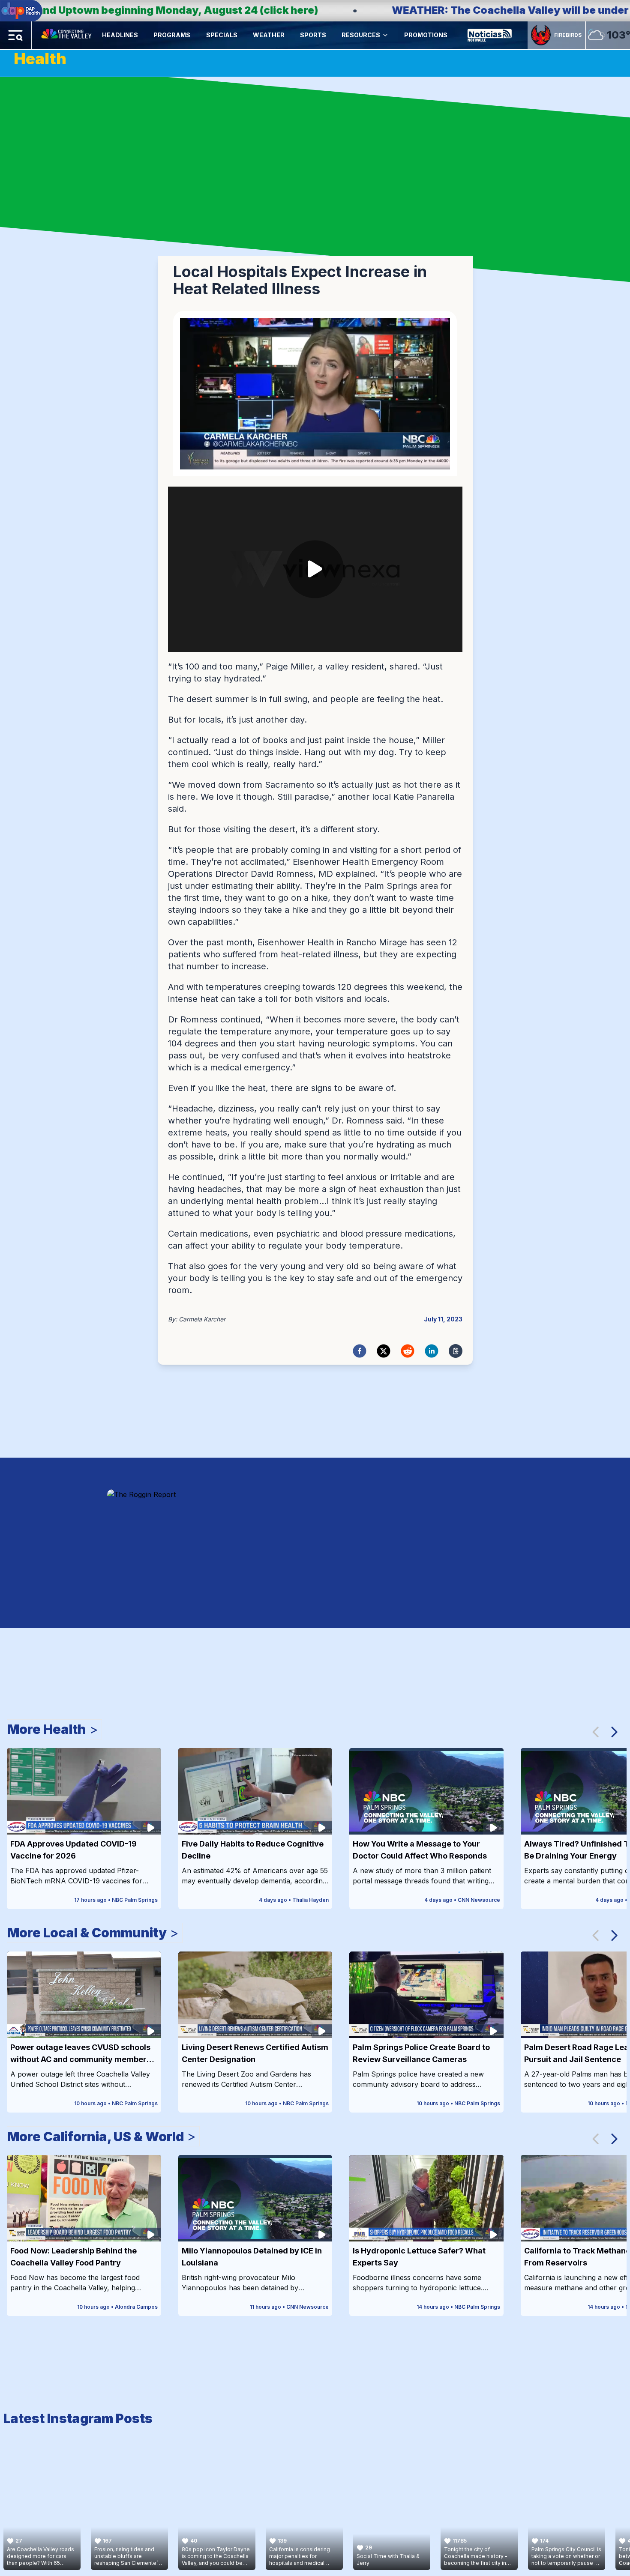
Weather (269, 35)
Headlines (120, 35)
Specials (222, 35)
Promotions (426, 35)
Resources (361, 35)
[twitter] (384, 1351)
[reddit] (408, 1351)
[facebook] (360, 1351)
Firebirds (568, 35)
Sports (313, 35)
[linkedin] (432, 1351)
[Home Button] (67, 35)
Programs (172, 35)
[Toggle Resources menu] (385, 35)
